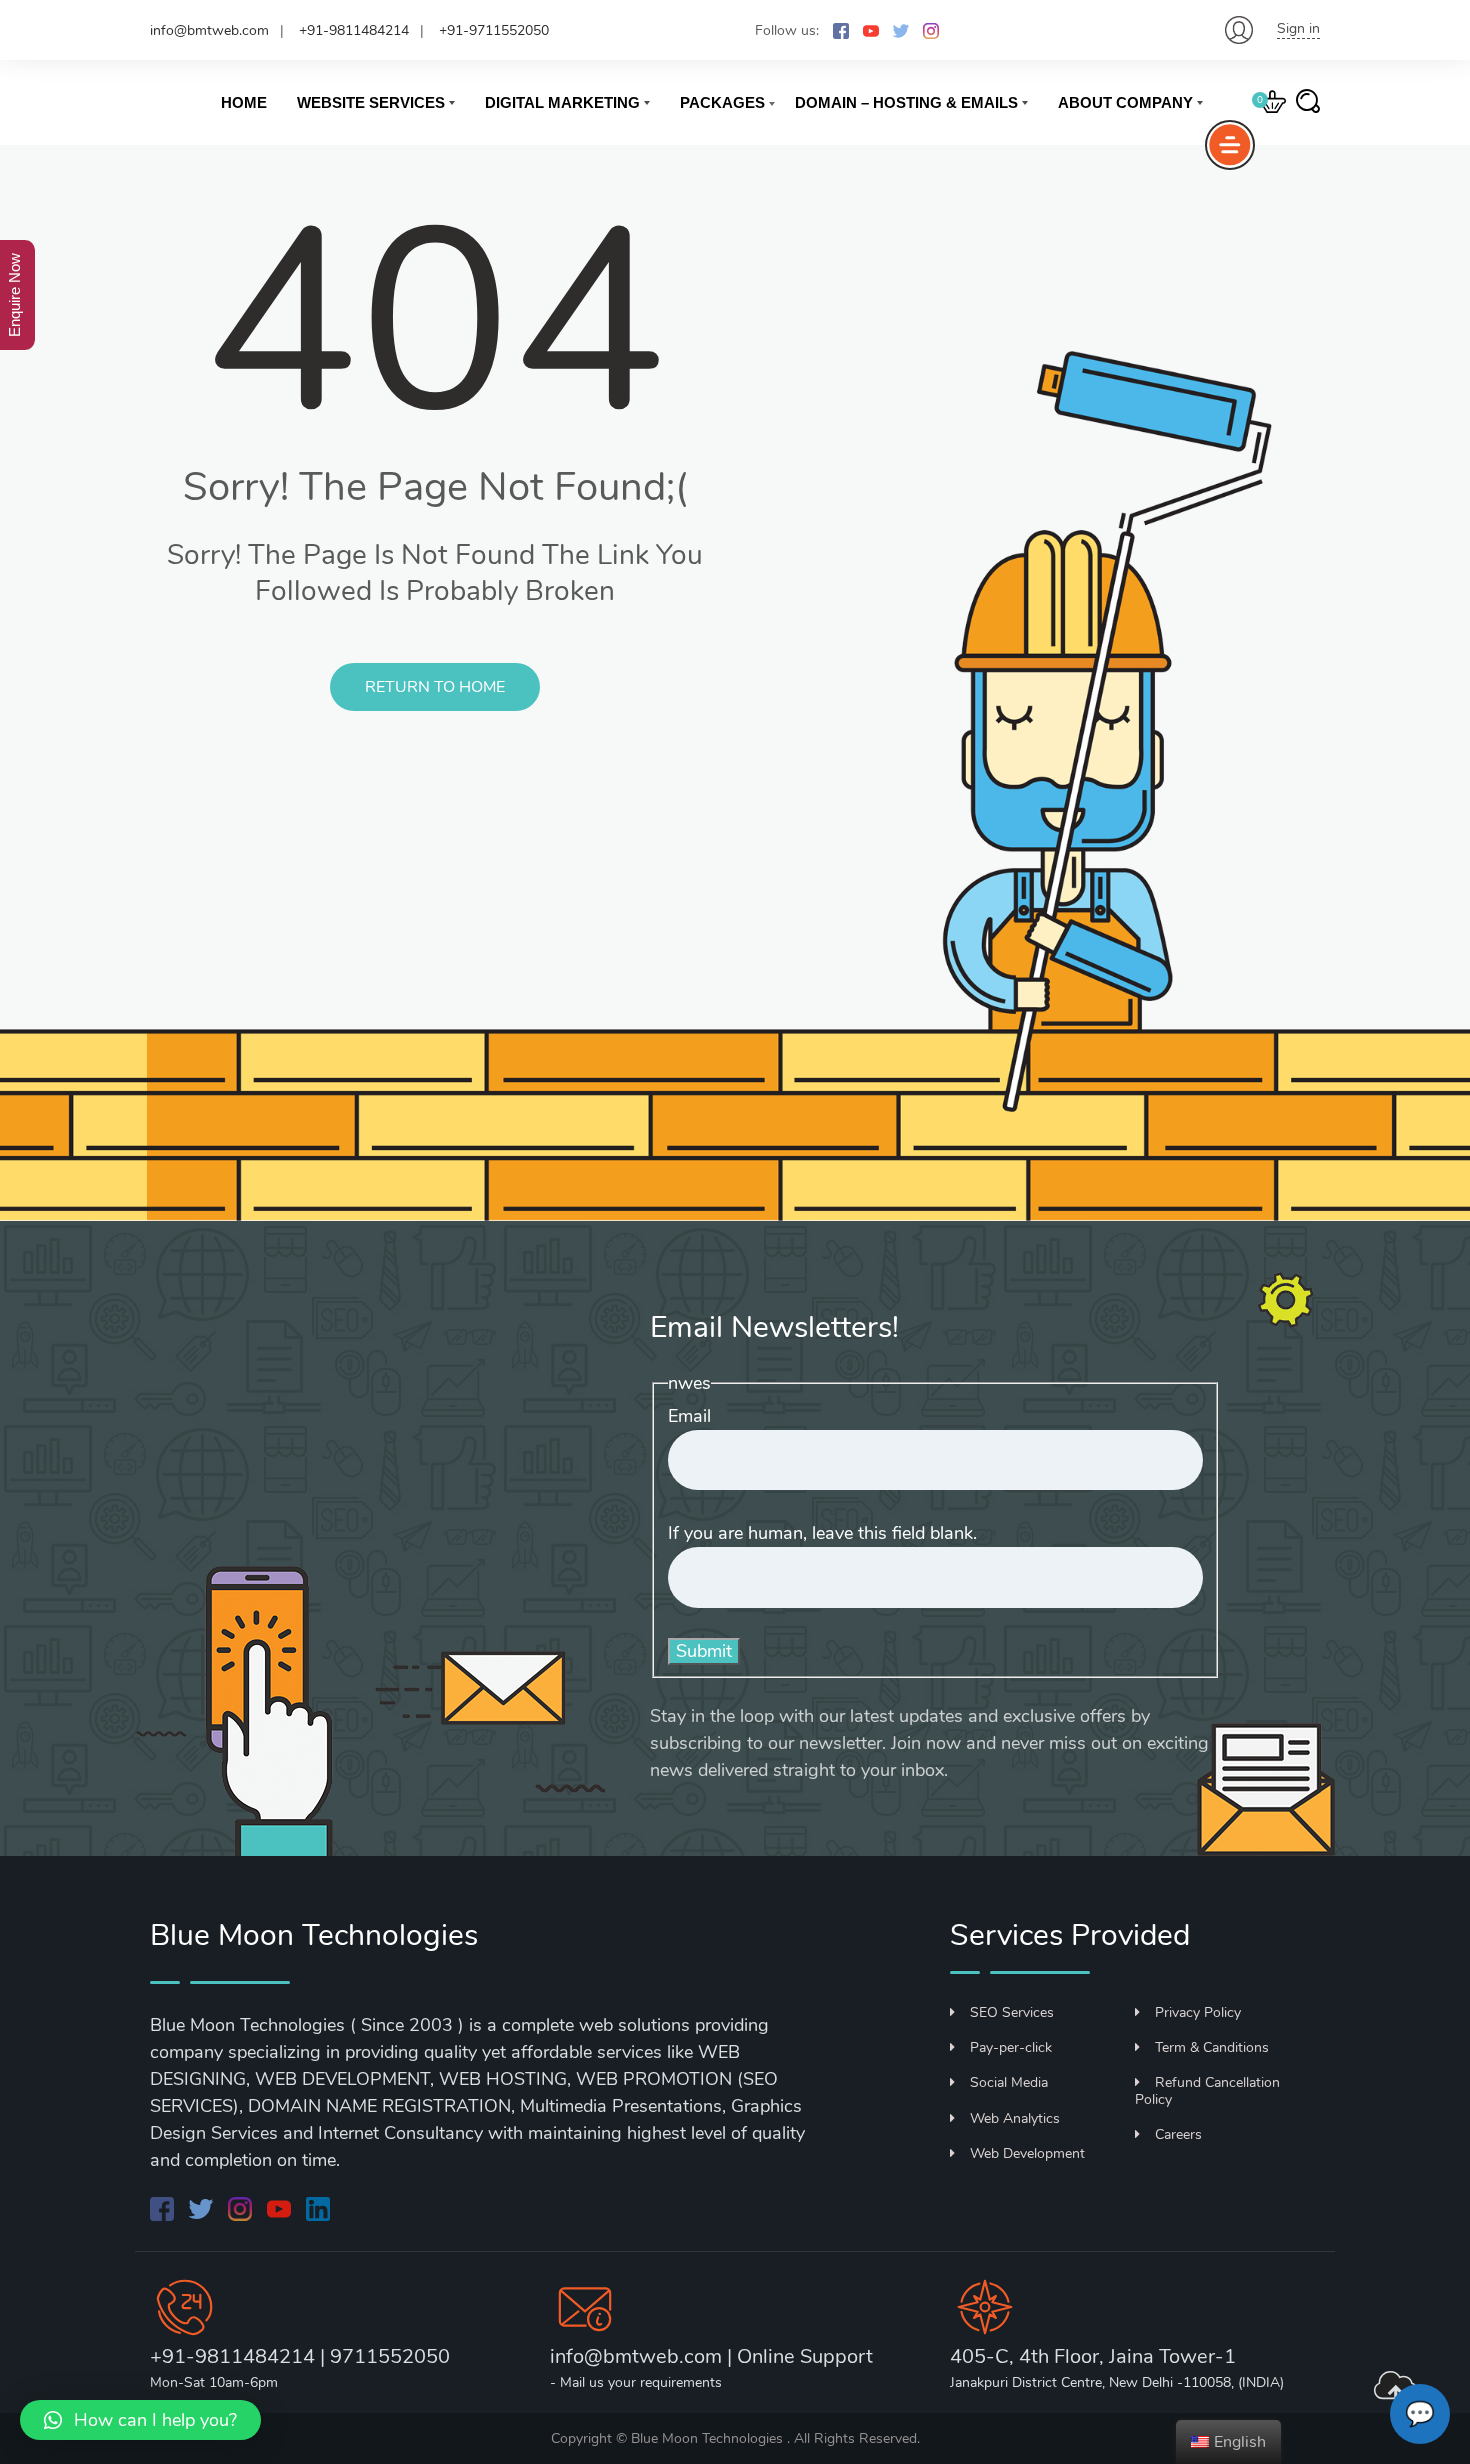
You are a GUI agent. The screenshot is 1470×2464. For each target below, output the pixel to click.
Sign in (1298, 28)
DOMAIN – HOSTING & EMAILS (906, 102)
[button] (140, 2420)
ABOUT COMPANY (1125, 102)
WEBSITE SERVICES (371, 102)
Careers (1178, 2134)
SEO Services (1012, 2012)
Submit (704, 1651)
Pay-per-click (1011, 2047)
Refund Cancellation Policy (1207, 2091)
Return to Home (435, 687)
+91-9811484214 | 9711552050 (300, 2356)
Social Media (1009, 2082)
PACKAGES (722, 102)
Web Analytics (1015, 2118)
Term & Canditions (1212, 2047)
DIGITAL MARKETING (562, 102)
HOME (244, 102)
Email (689, 1416)
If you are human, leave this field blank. (822, 1533)
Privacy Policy (1198, 2012)
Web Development (1027, 2153)
